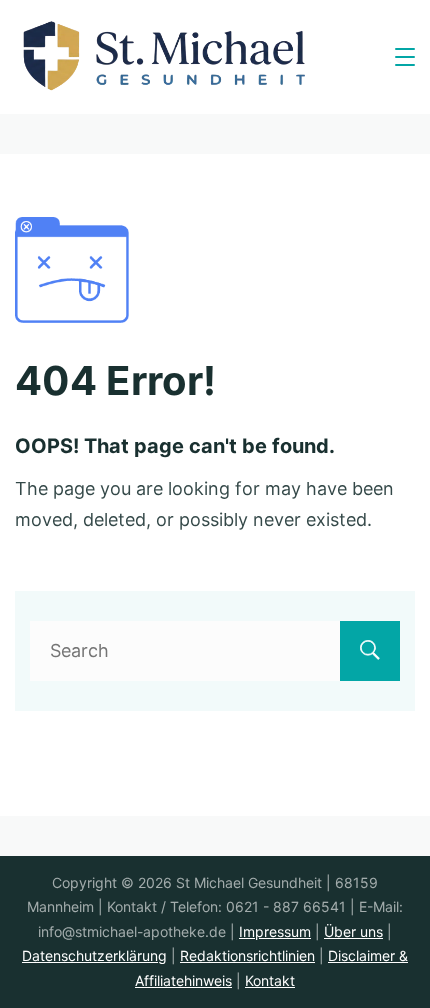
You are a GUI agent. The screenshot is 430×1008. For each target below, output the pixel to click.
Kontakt (270, 980)
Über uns (353, 931)
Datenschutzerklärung (94, 955)
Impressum (275, 931)
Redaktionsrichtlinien (247, 955)
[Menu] (405, 57)
